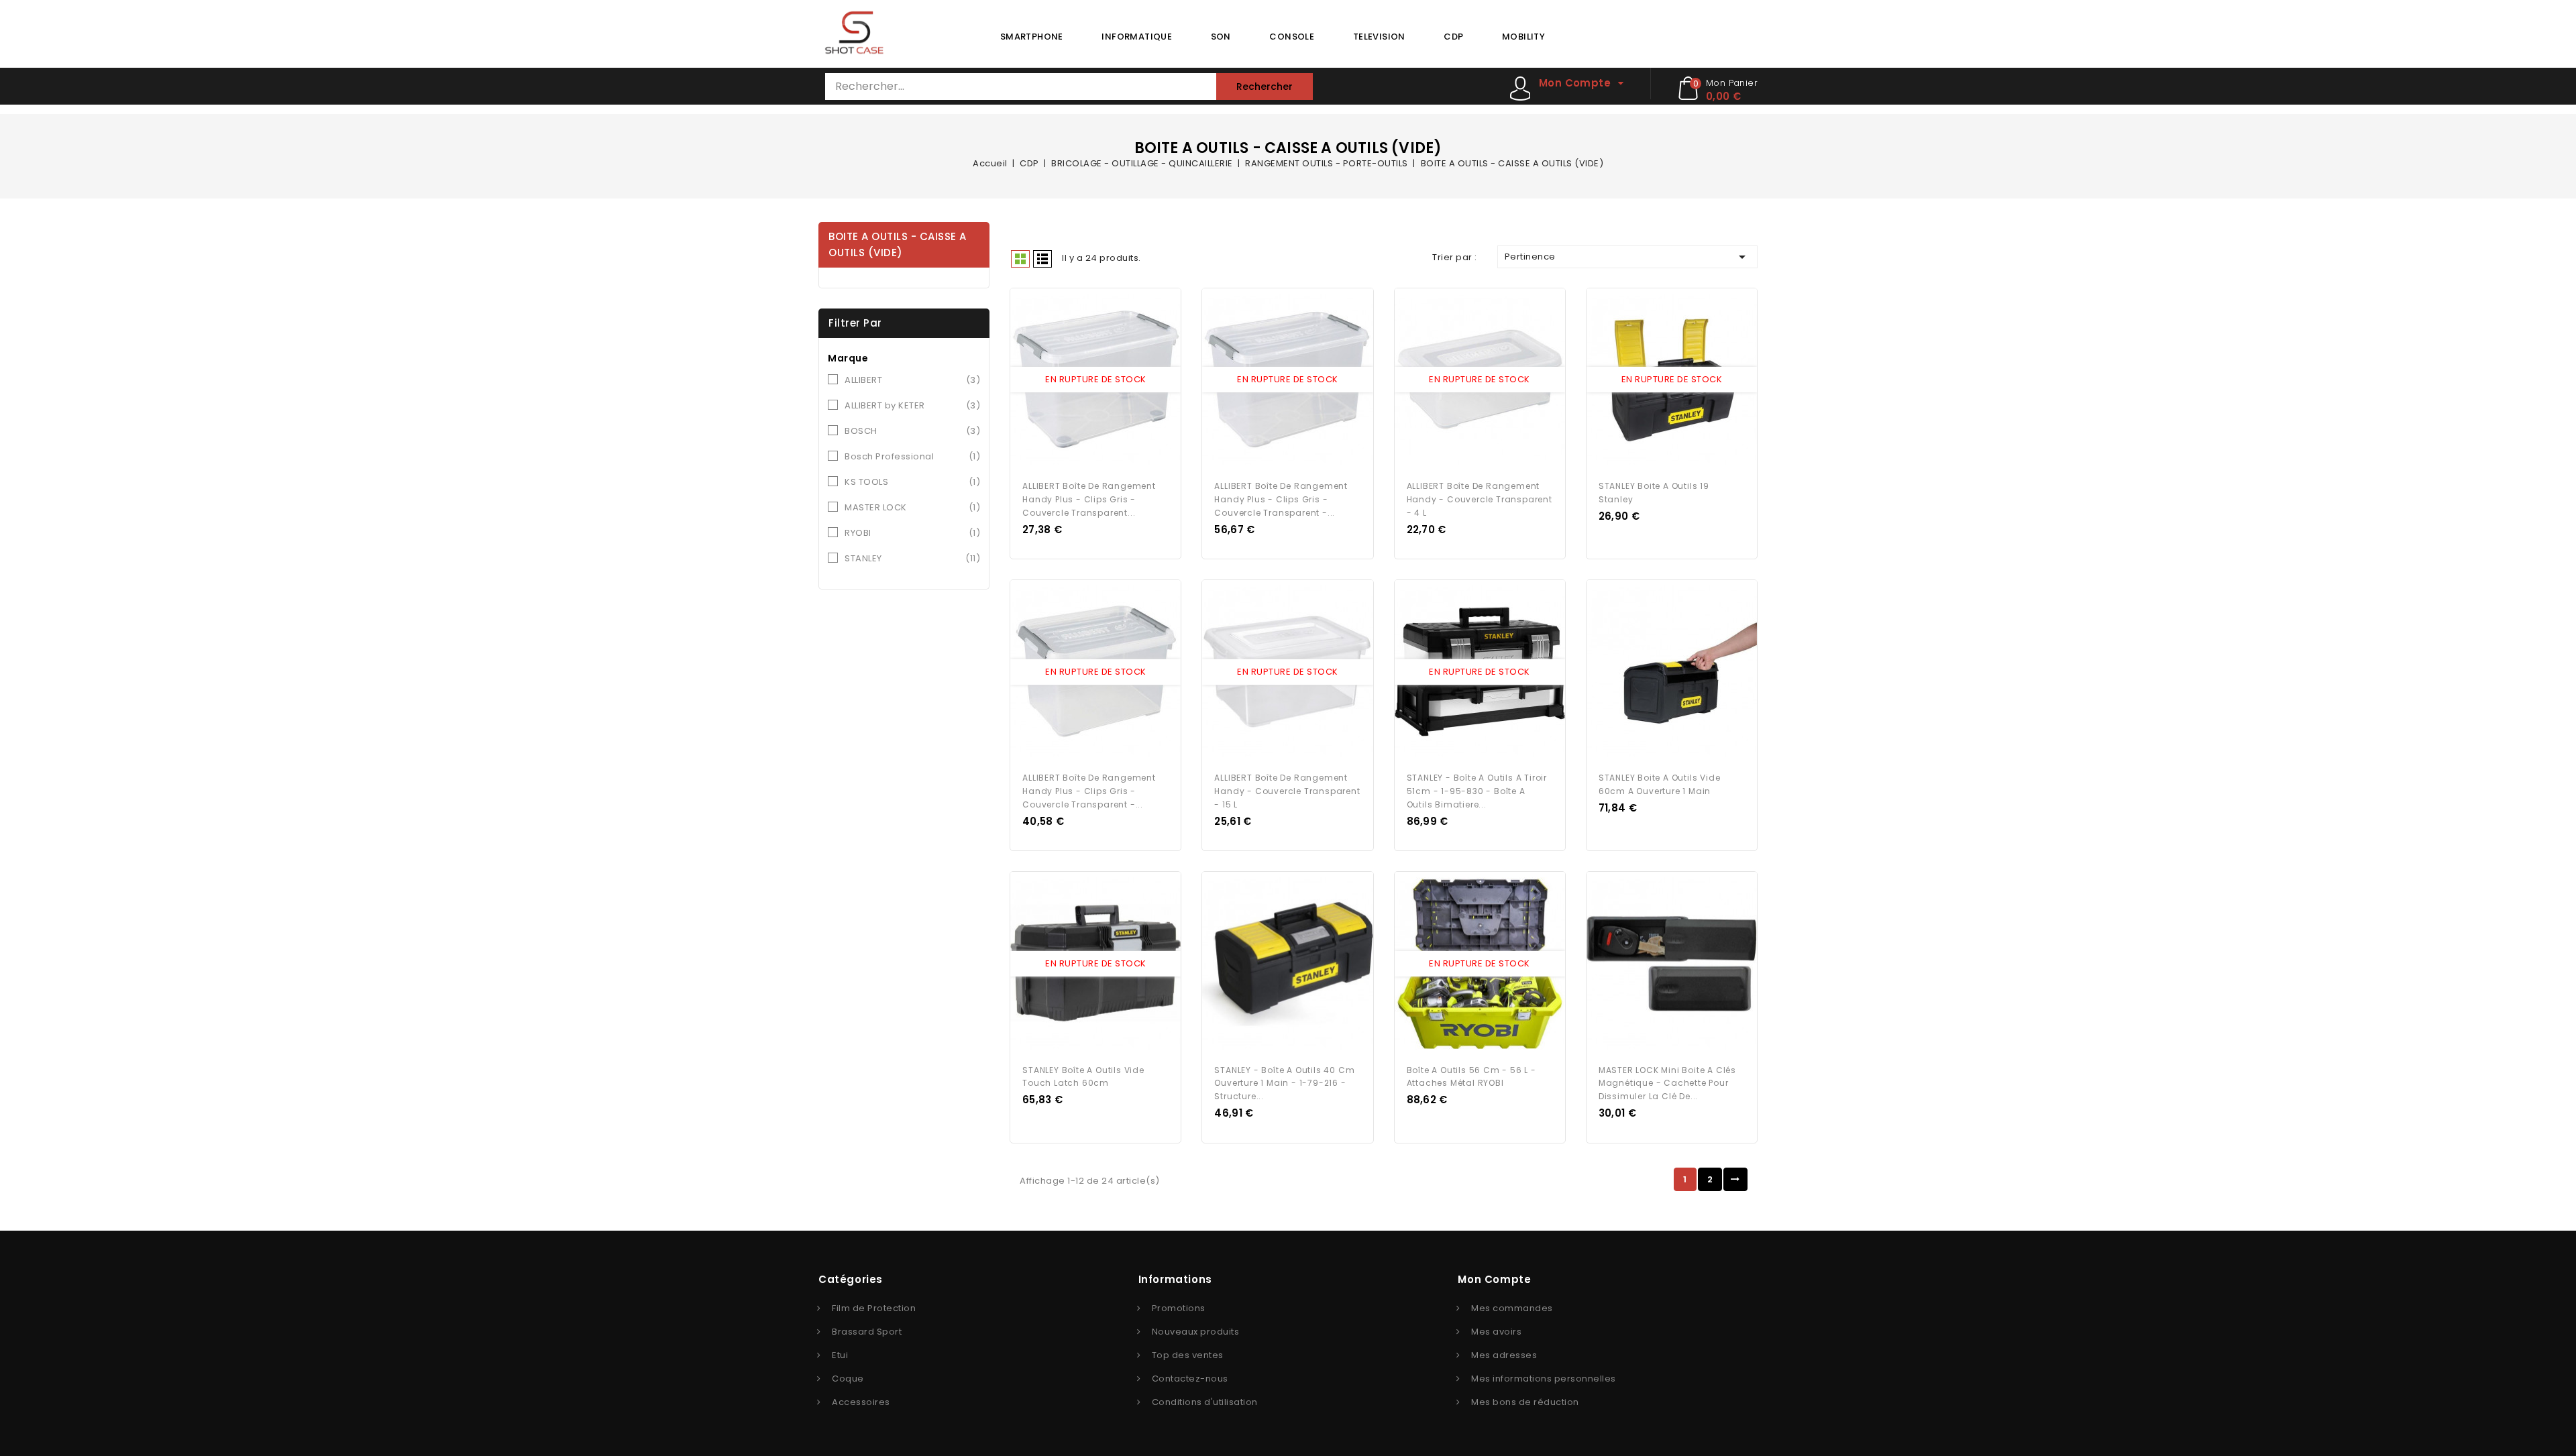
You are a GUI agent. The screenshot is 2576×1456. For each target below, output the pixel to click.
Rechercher (1265, 87)
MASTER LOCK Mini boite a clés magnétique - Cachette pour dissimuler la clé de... (1667, 1083)
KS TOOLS (912, 482)
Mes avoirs (1496, 1332)
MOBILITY (1523, 37)
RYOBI (912, 533)
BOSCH (912, 431)
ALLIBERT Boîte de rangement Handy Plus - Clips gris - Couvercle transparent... (1089, 499)
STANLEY (912, 558)
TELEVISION (1379, 37)
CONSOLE (1292, 37)
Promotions (1179, 1308)
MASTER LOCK (912, 507)
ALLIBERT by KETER (912, 405)
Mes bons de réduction (1525, 1402)
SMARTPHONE (1032, 37)
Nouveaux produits (1196, 1332)
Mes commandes (1512, 1308)
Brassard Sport (867, 1332)
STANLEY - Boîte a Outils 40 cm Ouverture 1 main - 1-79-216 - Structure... (1284, 1083)
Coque (848, 1379)
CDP (1453, 37)
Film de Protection (874, 1308)
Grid (1020, 259)
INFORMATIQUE (1137, 37)
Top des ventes (1188, 1355)
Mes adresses (1504, 1355)
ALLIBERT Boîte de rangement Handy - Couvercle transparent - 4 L (1480, 499)
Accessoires (861, 1402)
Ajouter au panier (1108, 380)
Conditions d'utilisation (1205, 1402)
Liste (1042, 259)
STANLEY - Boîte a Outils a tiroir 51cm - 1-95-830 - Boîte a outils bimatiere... (1477, 791)
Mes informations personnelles (1544, 1379)
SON (1221, 37)
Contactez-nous (1190, 1379)
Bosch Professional (912, 456)
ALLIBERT (912, 380)
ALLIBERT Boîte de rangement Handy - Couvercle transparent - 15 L (1287, 791)
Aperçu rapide (1083, 380)
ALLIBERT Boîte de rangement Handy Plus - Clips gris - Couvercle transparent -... (1281, 499)
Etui (840, 1355)
